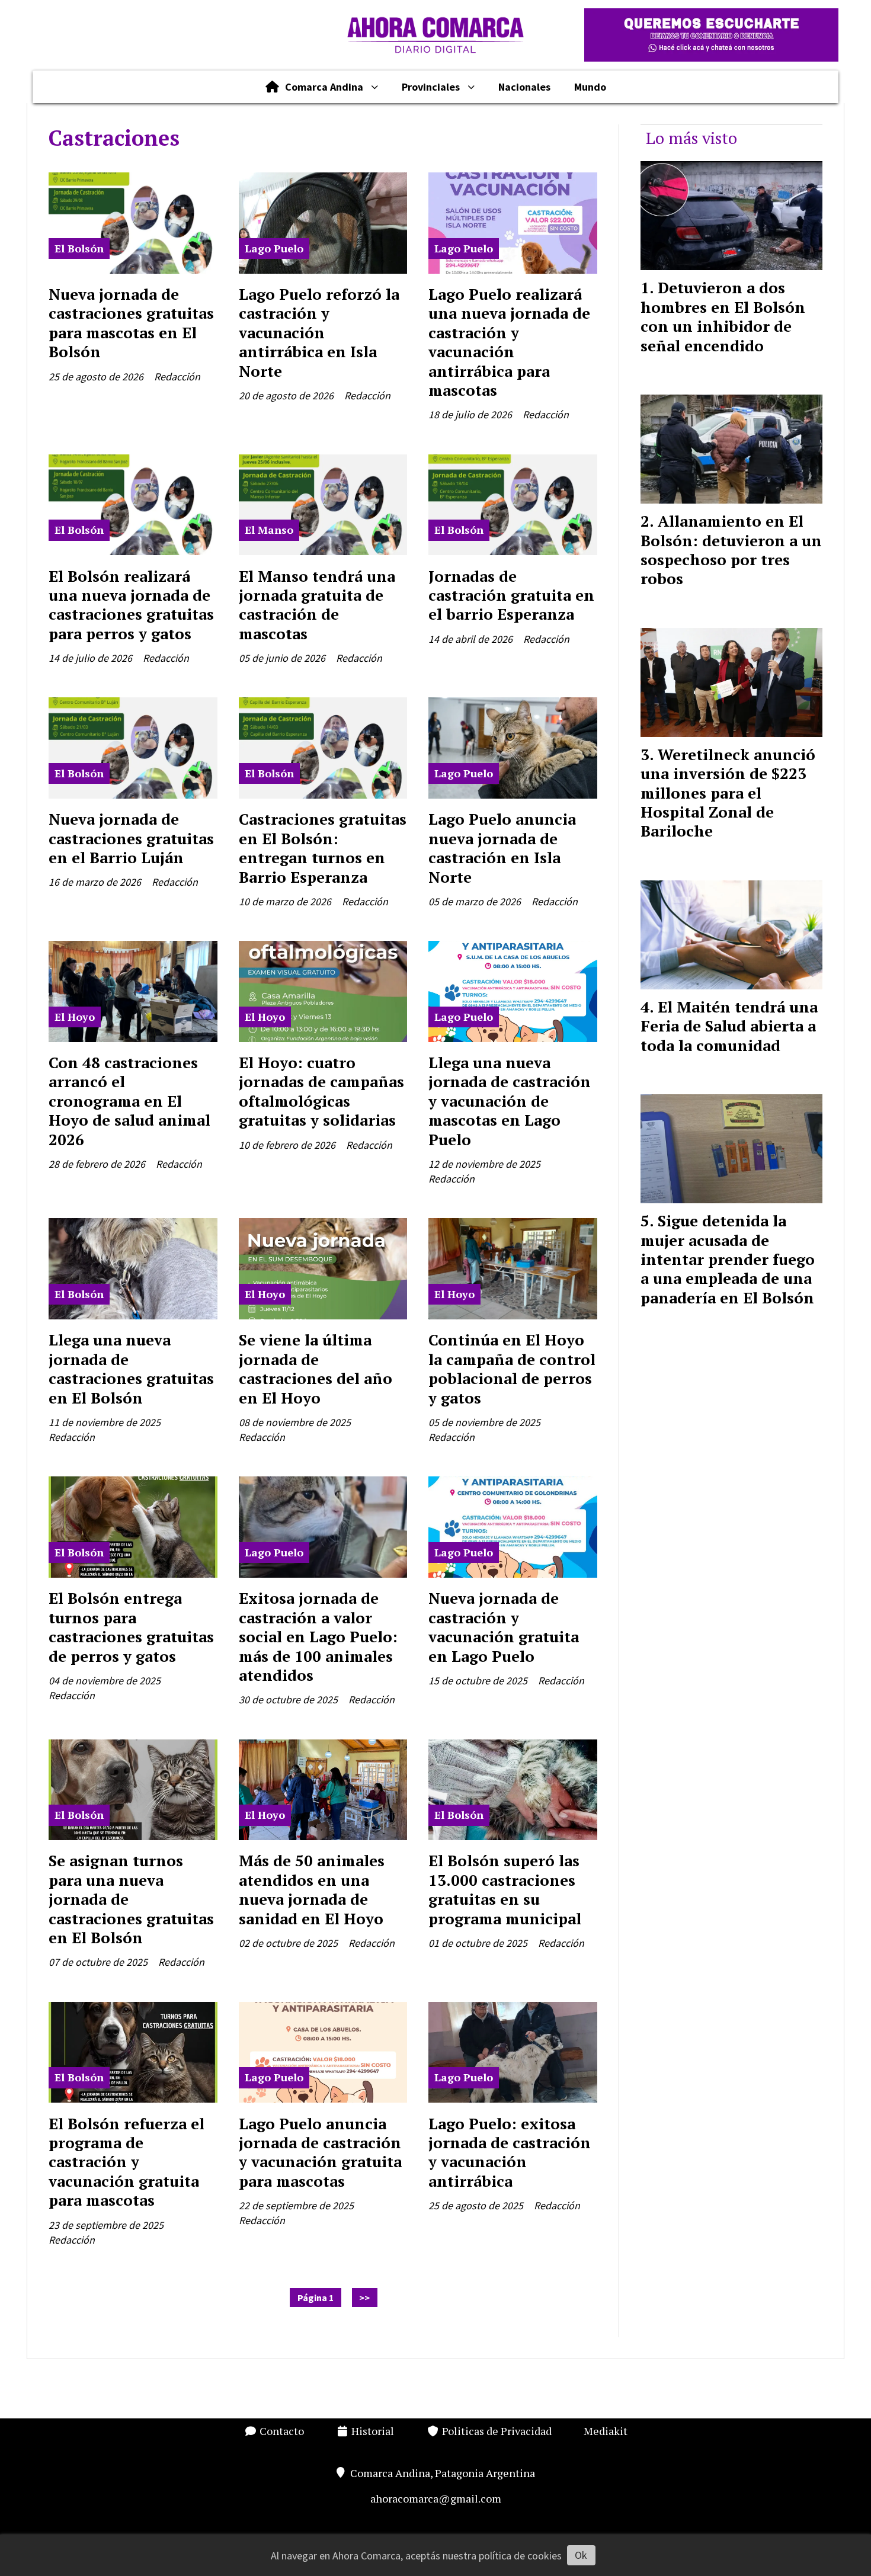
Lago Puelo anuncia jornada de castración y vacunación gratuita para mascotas (320, 2152)
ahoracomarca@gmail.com (436, 2498)
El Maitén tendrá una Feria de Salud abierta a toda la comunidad (729, 1026)
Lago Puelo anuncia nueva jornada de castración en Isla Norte (502, 848)
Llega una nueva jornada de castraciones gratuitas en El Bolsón (131, 1368)
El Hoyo (75, 1017)
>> (364, 2298)
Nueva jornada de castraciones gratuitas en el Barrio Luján (131, 838)
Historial (372, 2431)
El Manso (269, 530)
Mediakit (606, 2431)
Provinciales (431, 87)
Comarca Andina (324, 87)
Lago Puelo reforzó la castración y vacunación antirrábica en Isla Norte (319, 332)
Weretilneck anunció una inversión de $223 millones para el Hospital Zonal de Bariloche (728, 793)
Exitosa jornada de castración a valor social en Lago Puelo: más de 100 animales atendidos (318, 1636)
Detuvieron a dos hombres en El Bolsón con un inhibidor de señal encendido (723, 316)
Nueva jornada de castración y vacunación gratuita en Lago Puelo (504, 1627)
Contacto (281, 2431)
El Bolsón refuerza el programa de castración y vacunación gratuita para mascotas (127, 2162)
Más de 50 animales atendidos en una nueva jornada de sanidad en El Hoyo (312, 1889)
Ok (581, 2555)
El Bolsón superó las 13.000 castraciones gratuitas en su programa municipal (505, 1889)
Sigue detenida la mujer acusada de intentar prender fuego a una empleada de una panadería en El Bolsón (728, 1259)
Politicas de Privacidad (496, 2431)
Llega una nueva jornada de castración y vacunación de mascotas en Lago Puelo (510, 1101)
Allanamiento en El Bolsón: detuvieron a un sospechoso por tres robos (731, 550)
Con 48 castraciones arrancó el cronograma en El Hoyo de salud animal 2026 (129, 1101)
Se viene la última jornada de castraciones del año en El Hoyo (316, 1368)
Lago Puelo (274, 248)
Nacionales (524, 87)
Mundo (590, 87)
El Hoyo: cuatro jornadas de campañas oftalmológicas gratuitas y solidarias (321, 1091)
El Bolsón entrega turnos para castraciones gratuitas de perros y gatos (131, 1627)
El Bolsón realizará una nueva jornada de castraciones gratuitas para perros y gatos (131, 605)
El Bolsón (79, 248)
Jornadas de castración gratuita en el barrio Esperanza (511, 595)
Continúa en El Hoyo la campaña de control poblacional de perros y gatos (512, 1368)
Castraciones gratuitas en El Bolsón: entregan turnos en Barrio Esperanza (323, 848)
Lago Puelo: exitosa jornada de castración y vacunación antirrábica (510, 2152)
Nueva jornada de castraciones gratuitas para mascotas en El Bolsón (131, 323)
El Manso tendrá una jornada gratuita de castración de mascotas (317, 605)
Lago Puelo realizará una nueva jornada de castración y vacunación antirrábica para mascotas (509, 342)
